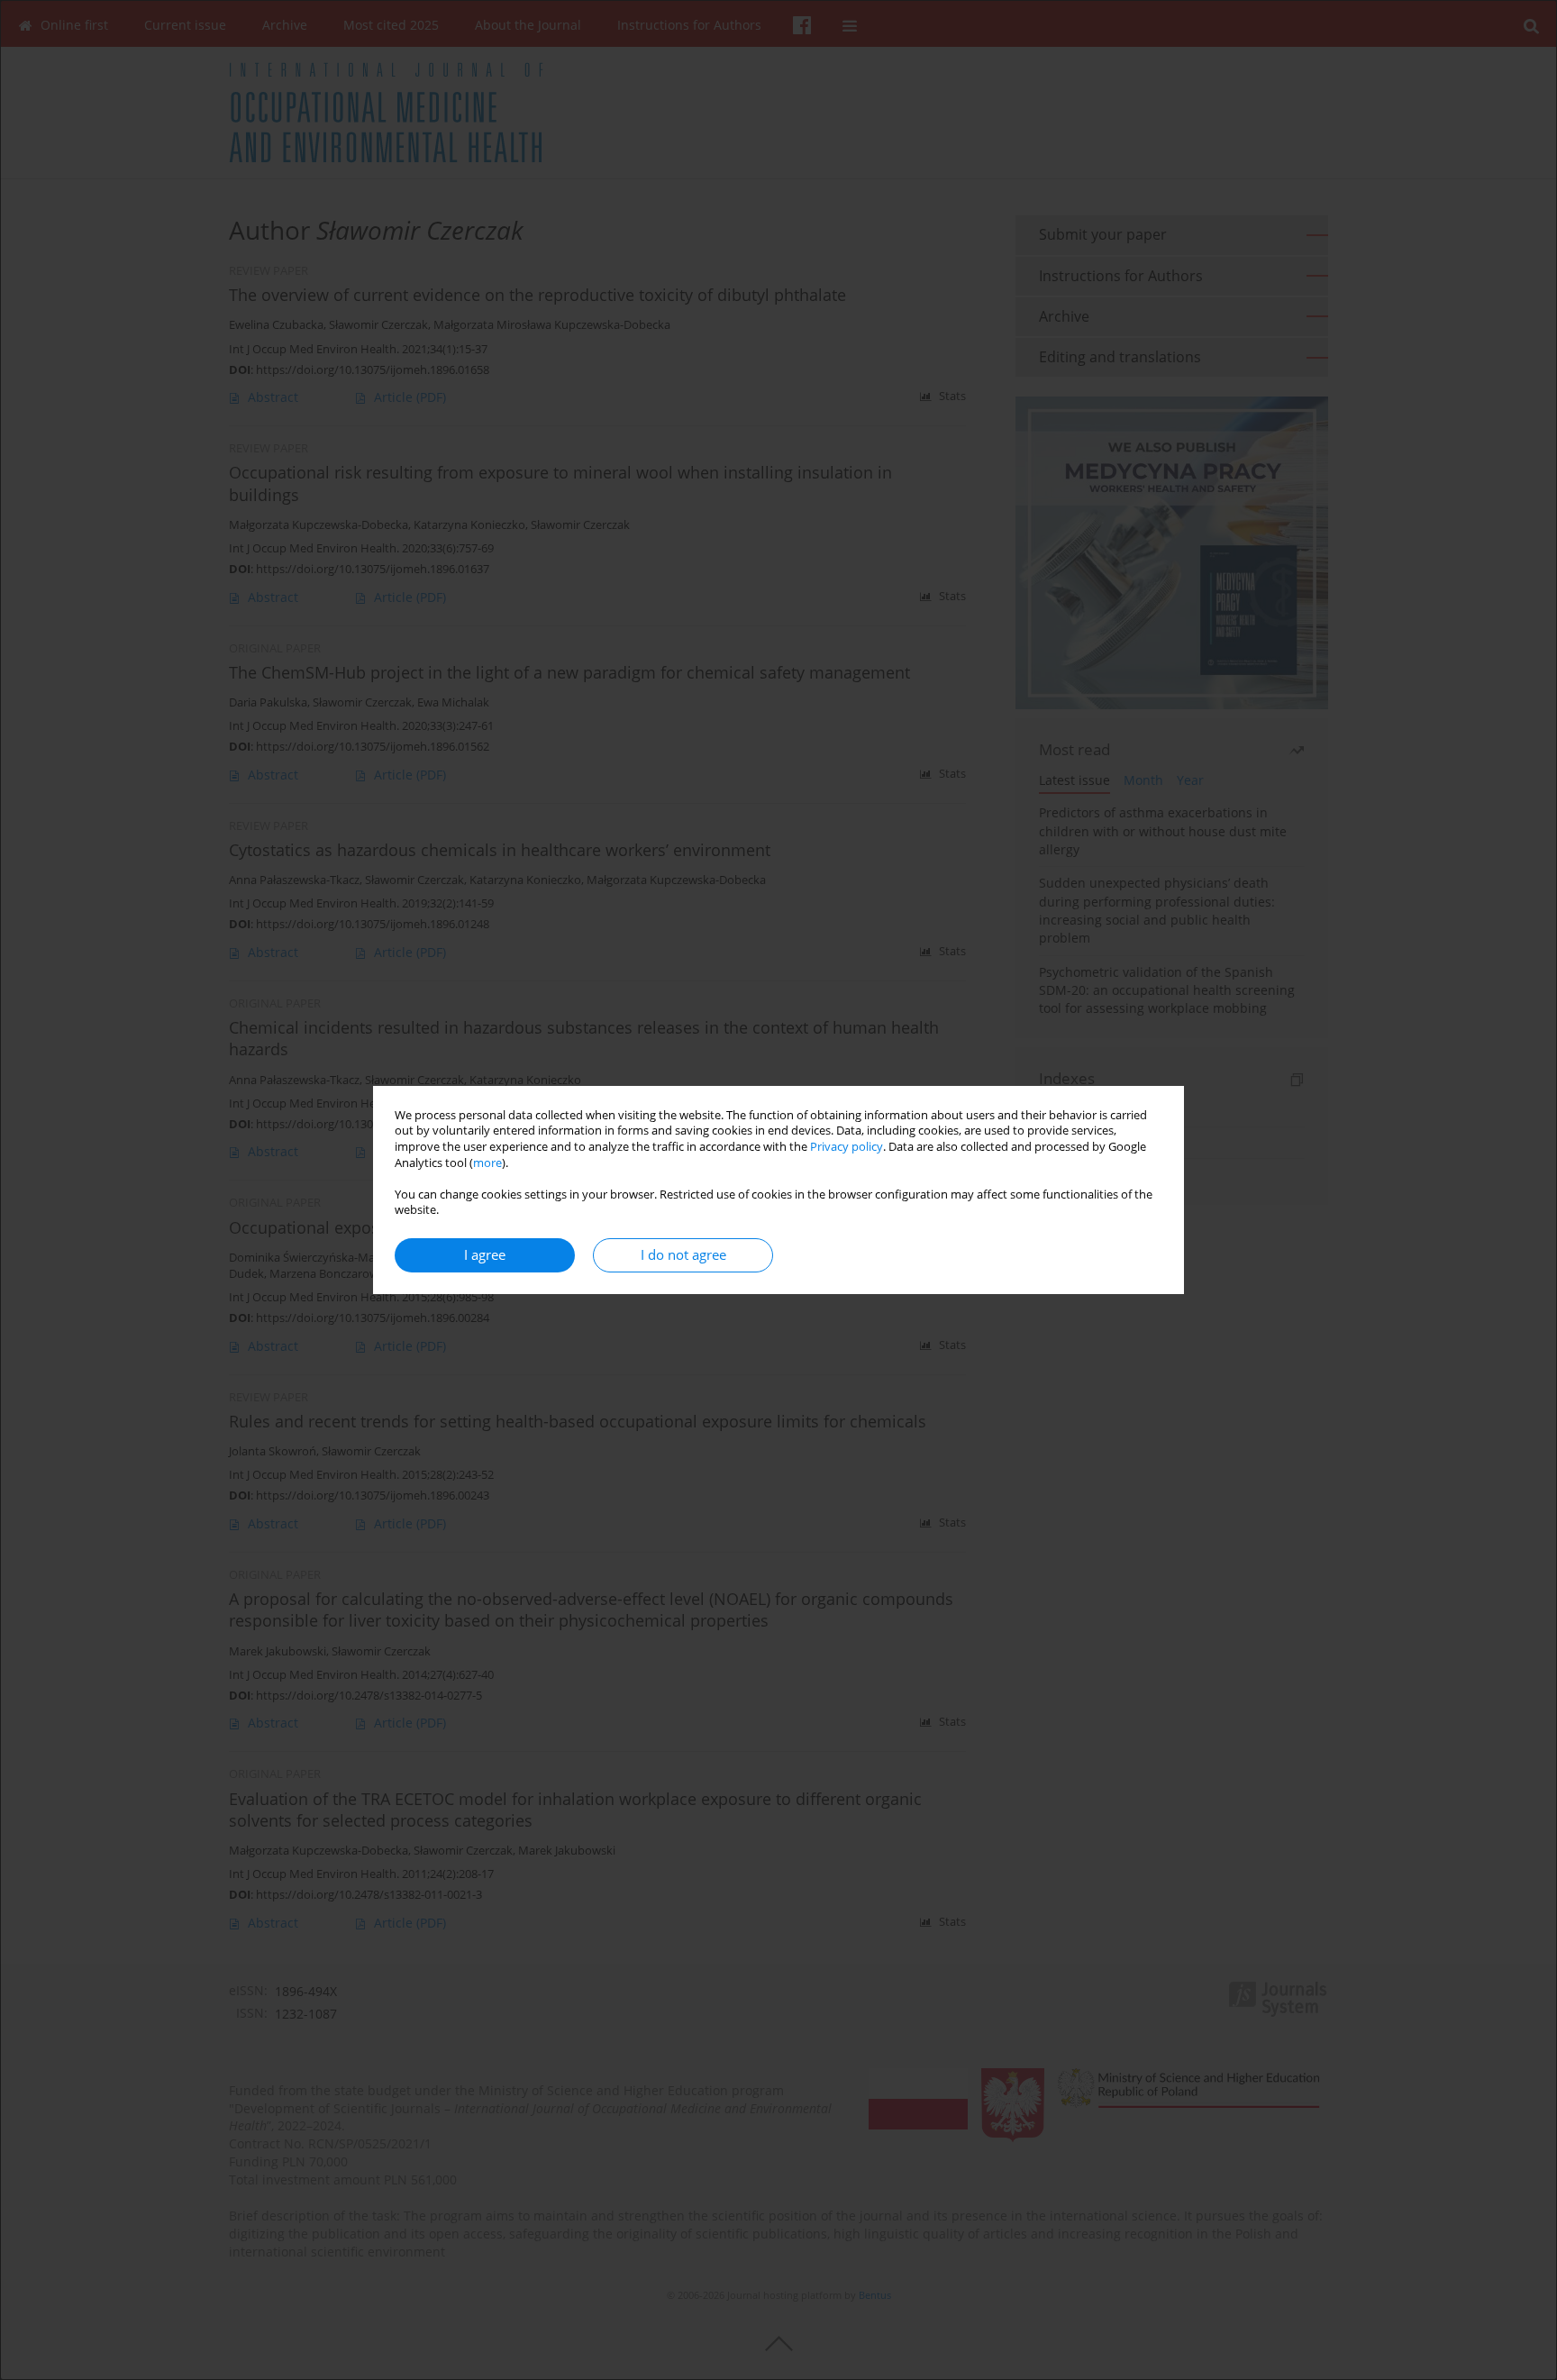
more (487, 1163)
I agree (485, 1255)
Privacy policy (847, 1147)
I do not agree (683, 1255)
